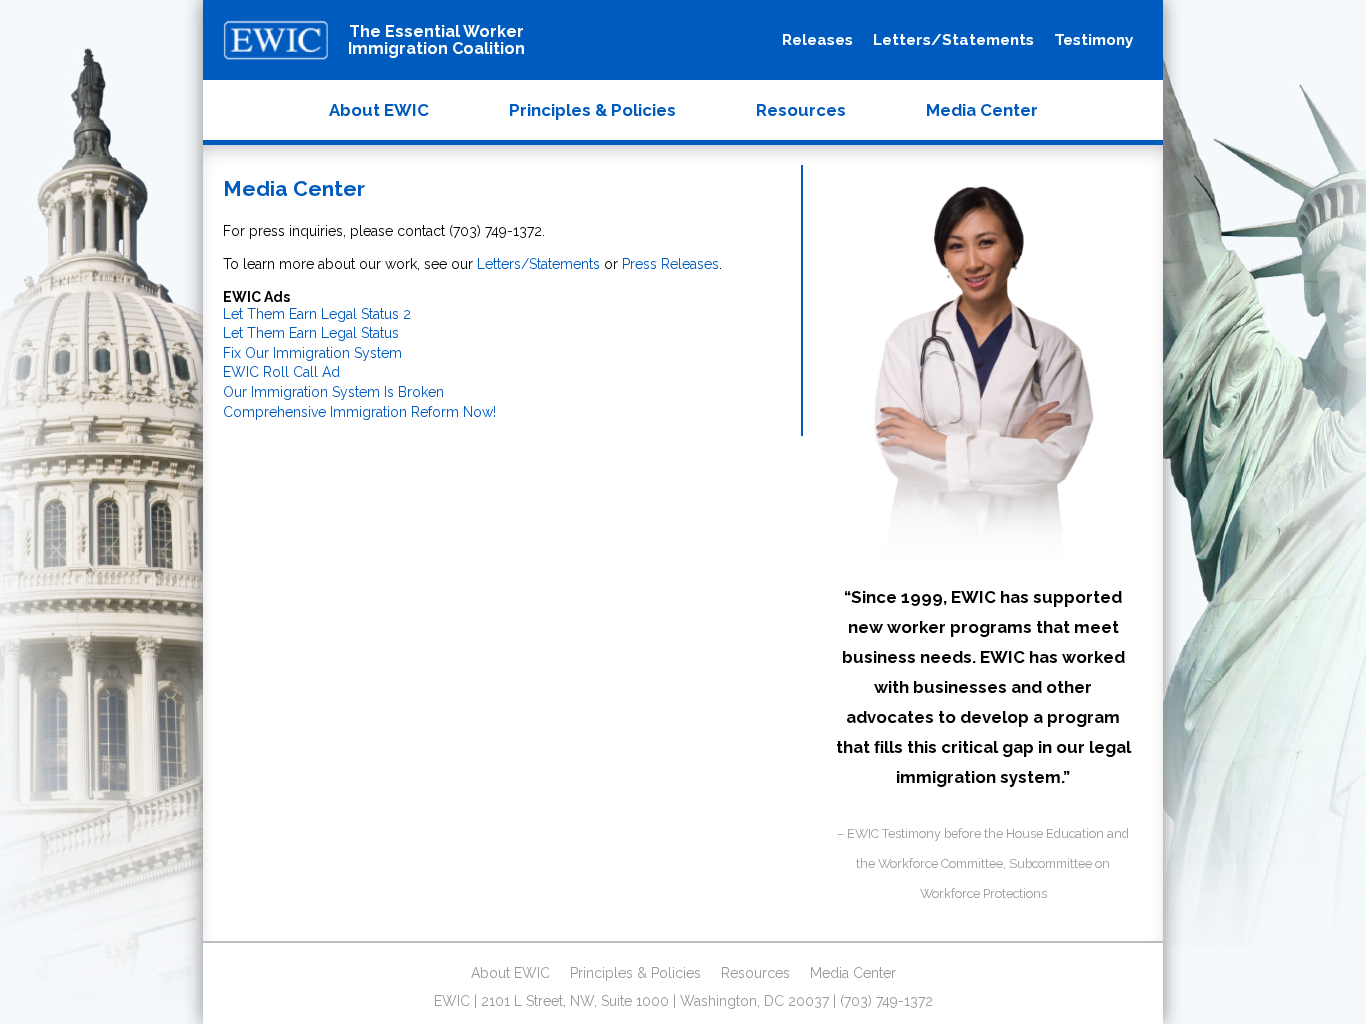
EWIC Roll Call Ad (281, 372)
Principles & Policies (592, 110)
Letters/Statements (953, 40)
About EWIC (379, 110)
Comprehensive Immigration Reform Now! (359, 412)
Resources (801, 110)
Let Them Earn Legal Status (311, 333)
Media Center (982, 110)
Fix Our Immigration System (312, 353)
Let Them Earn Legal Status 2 (317, 314)
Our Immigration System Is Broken (333, 392)
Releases (817, 40)
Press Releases (670, 264)
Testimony (1093, 40)
